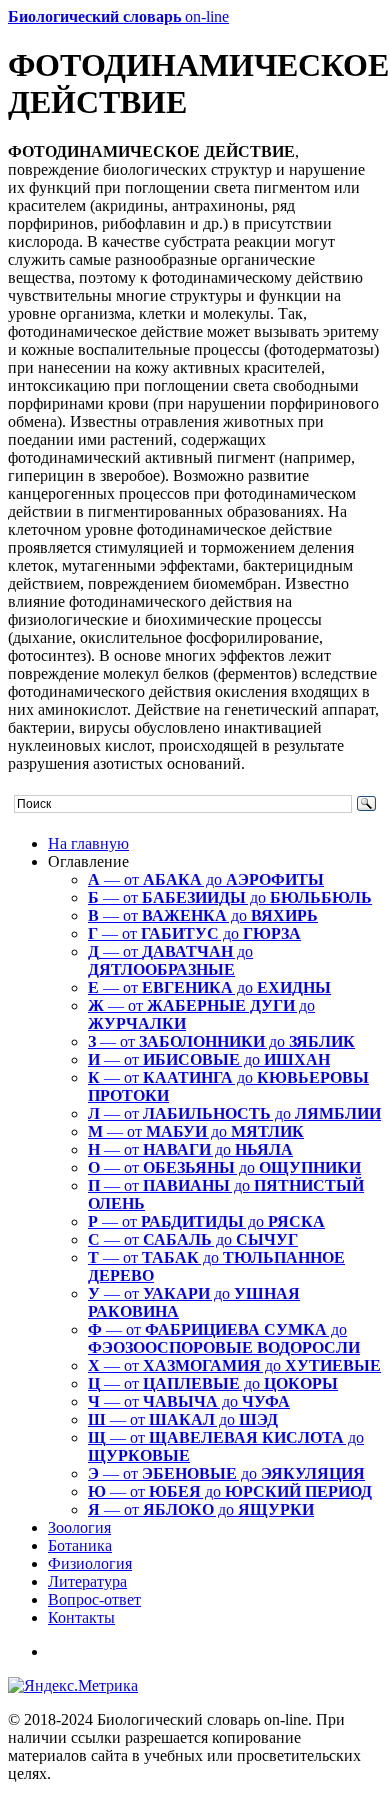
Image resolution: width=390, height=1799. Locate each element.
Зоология (79, 1527)
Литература (87, 1581)
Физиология (90, 1563)
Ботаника (80, 1545)
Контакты (81, 1617)
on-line (118, 16)
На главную (88, 843)
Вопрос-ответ (94, 1599)
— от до (206, 879)
